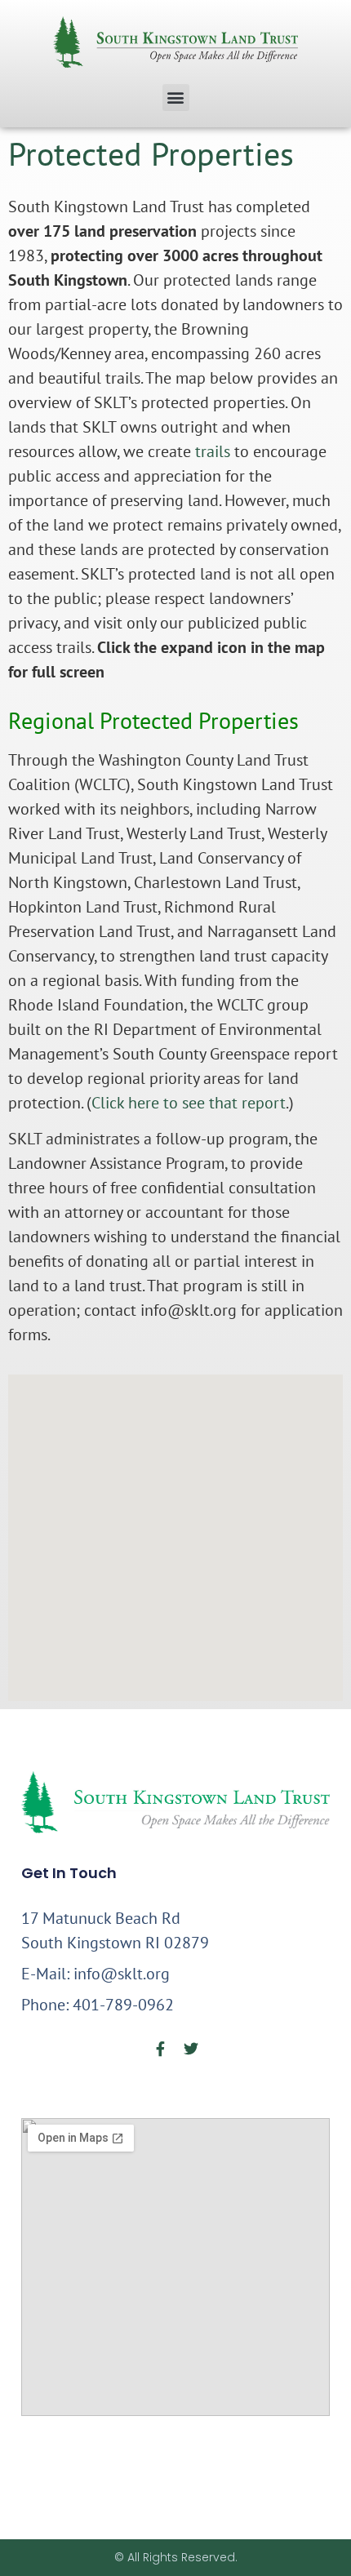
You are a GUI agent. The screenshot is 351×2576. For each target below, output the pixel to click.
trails (213, 451)
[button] (176, 98)
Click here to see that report (189, 1103)
